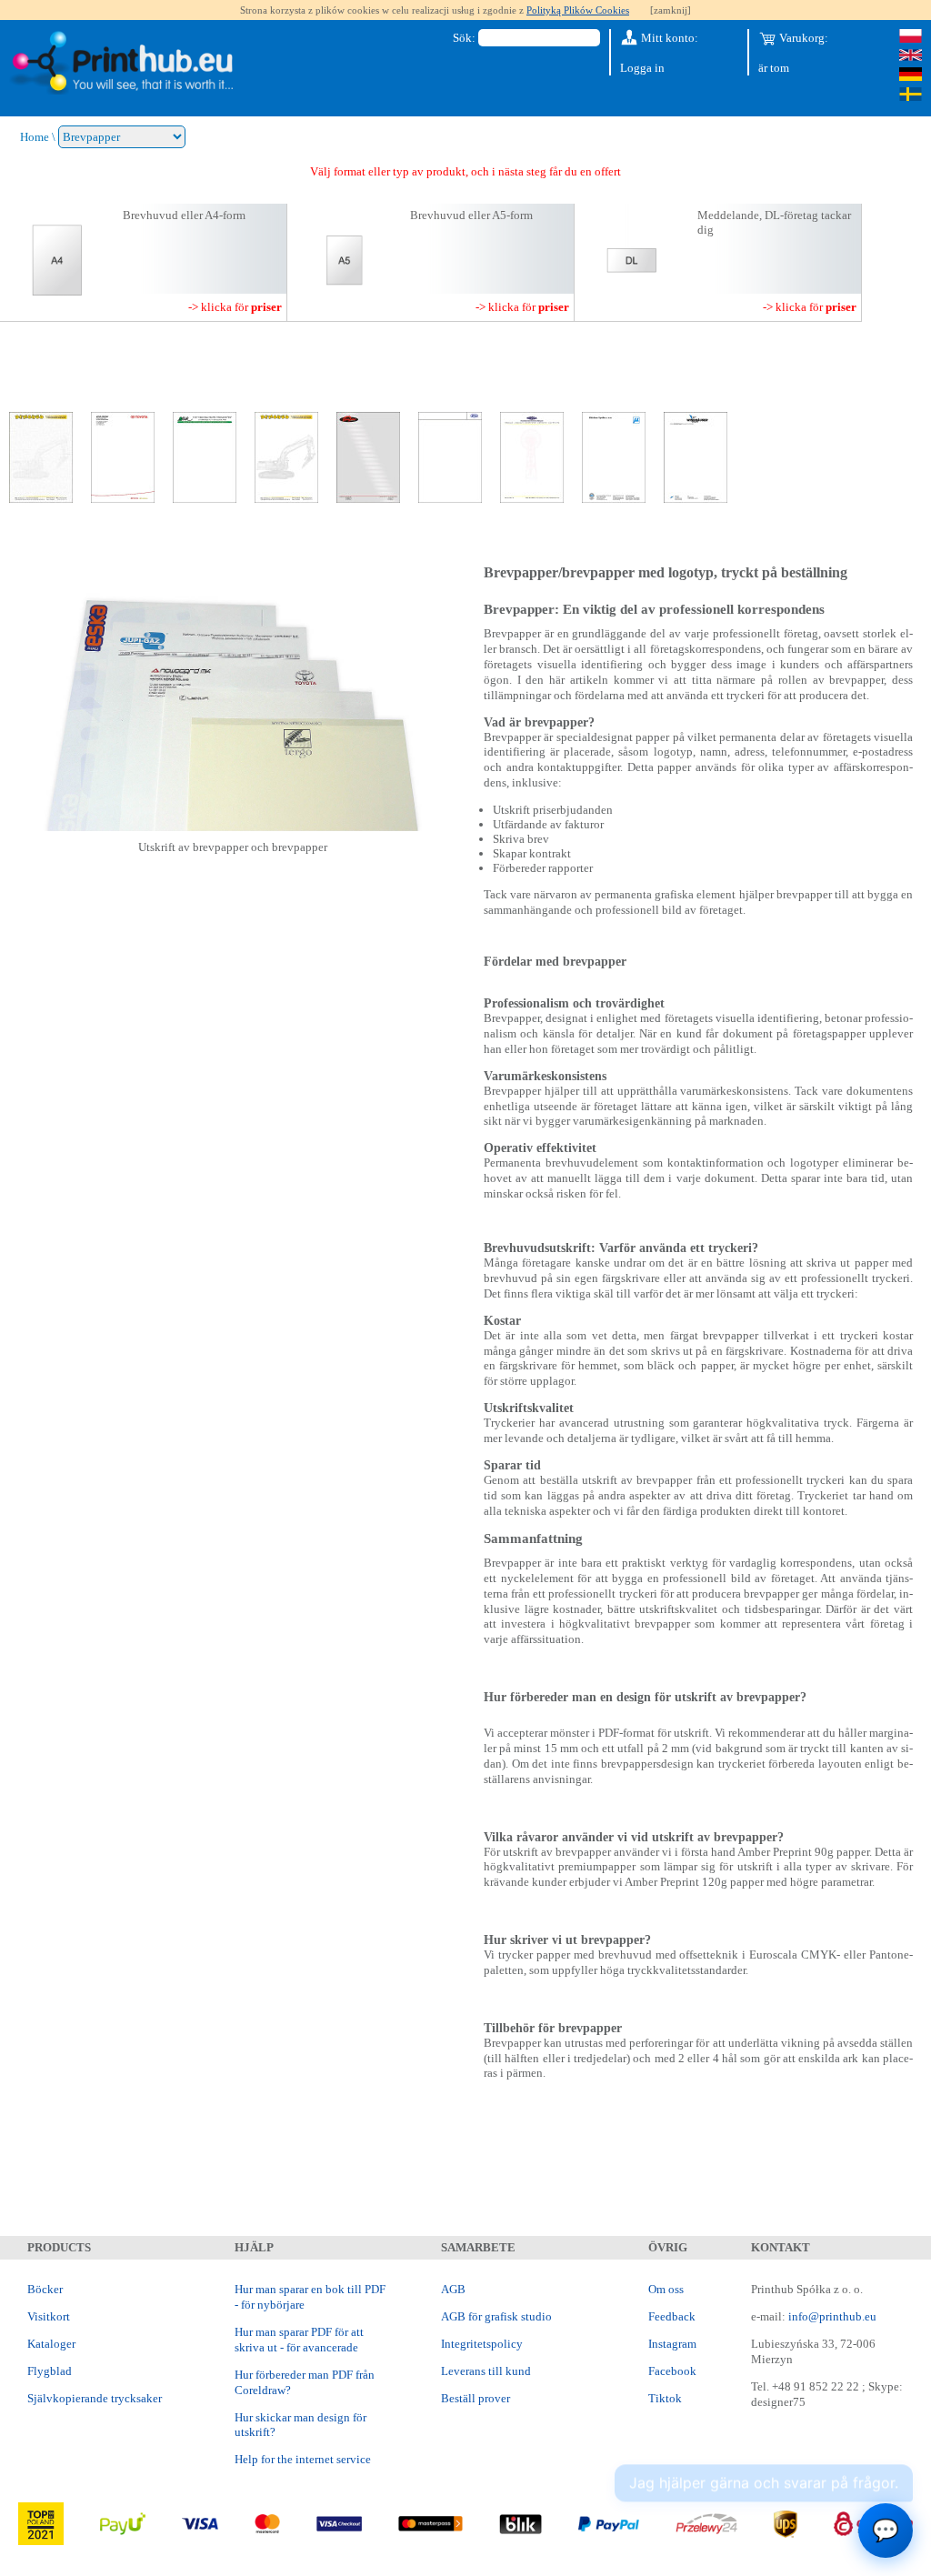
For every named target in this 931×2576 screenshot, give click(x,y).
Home (35, 137)
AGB (453, 2289)
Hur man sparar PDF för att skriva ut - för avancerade (299, 2340)
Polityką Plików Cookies (578, 10)
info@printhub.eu (832, 2316)
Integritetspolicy (482, 2344)
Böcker (45, 2289)
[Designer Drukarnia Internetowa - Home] (121, 63)
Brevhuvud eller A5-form (471, 215)
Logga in (642, 68)
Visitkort (49, 2316)
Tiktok (665, 2398)
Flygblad (50, 2371)
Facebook (672, 2371)
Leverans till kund (486, 2371)
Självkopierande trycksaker (95, 2398)
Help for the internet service (303, 2459)
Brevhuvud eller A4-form (184, 215)
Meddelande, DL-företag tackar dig (774, 222)
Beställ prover (476, 2398)
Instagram (672, 2344)
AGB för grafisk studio (496, 2316)
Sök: (464, 38)
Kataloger (51, 2344)
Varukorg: (802, 38)
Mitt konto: (668, 38)
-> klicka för (235, 307)
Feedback (672, 2316)
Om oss (666, 2289)
